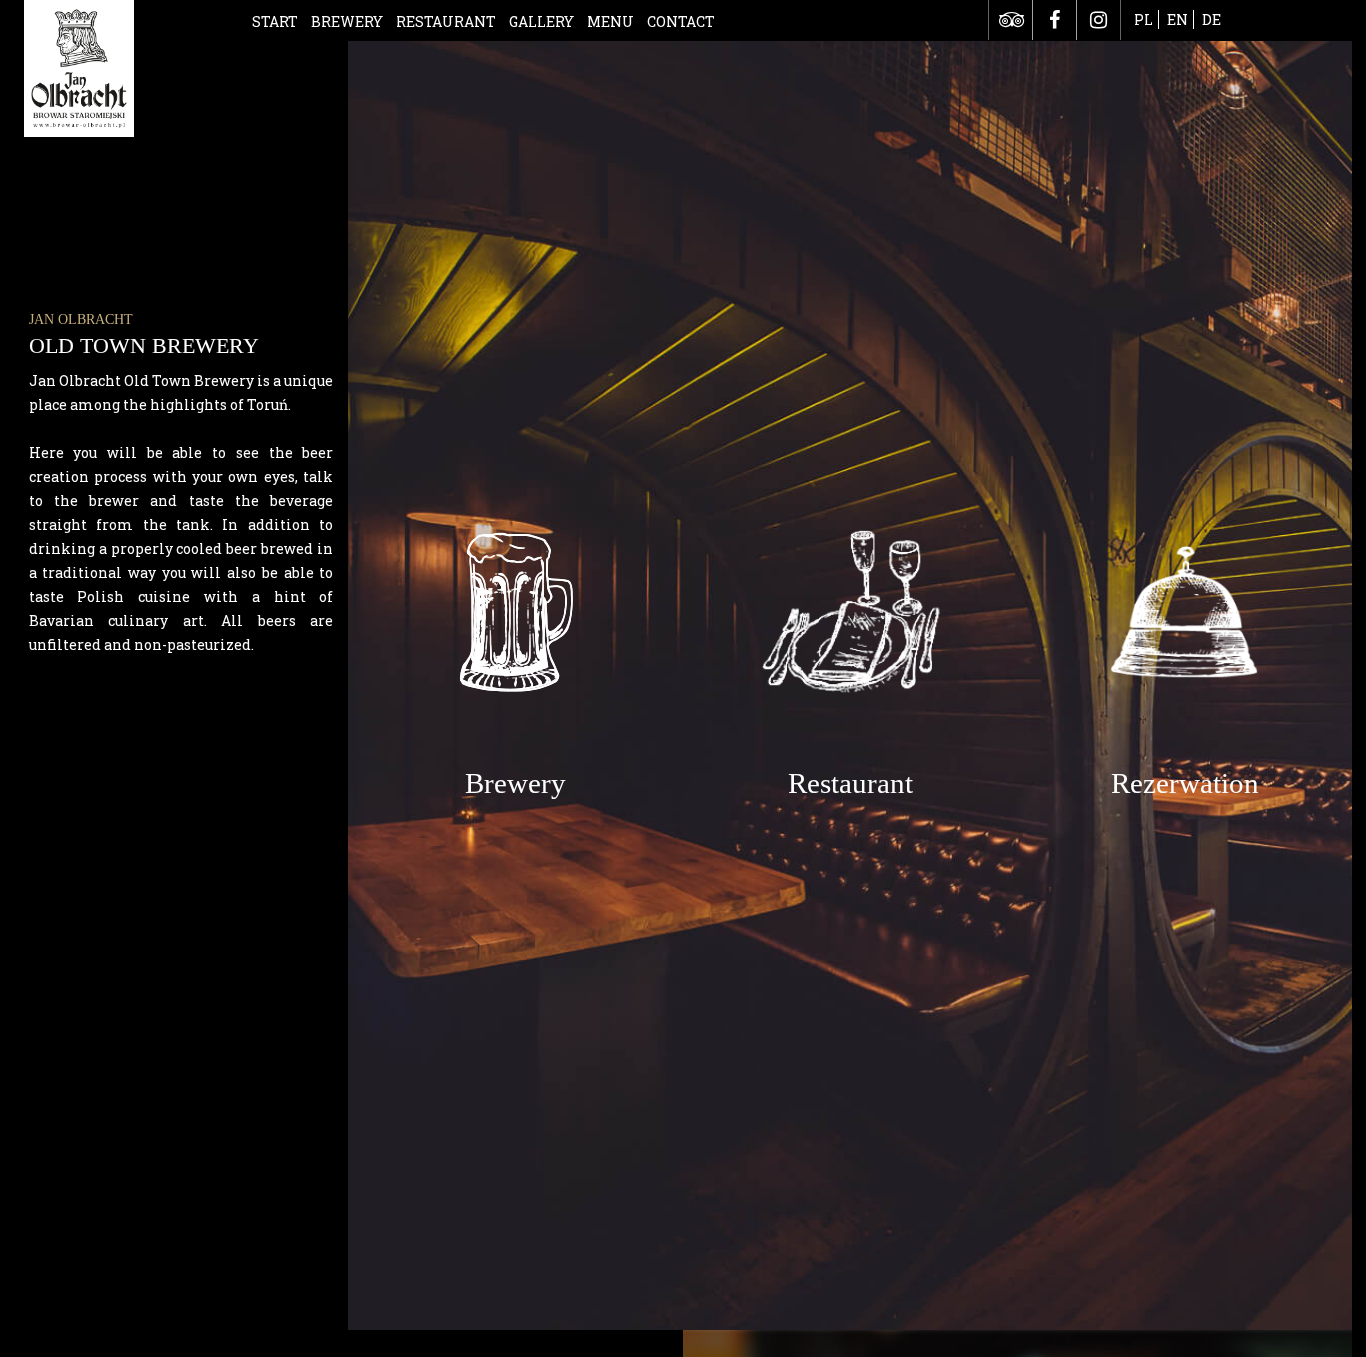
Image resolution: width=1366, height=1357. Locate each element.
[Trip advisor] (1010, 20)
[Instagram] (1098, 20)
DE (1211, 19)
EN (1177, 19)
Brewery (347, 21)
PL (1143, 19)
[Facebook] (1054, 20)
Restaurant (446, 21)
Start (275, 21)
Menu (610, 21)
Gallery (541, 21)
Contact (681, 21)
